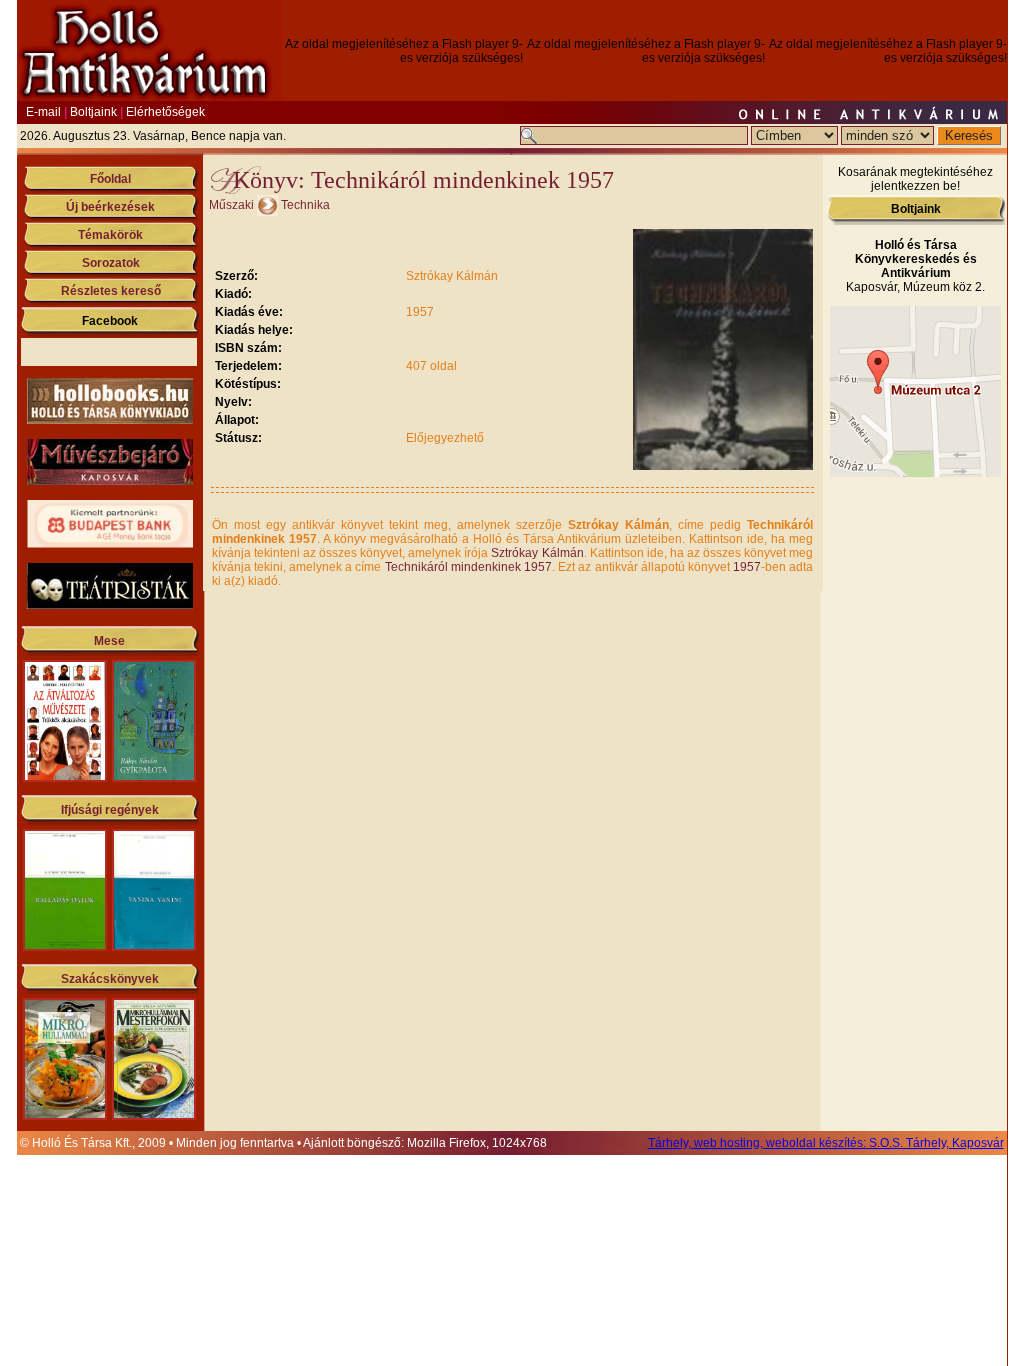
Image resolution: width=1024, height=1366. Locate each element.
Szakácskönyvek (110, 979)
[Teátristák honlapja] (110, 605)
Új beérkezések (110, 207)
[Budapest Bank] (110, 544)
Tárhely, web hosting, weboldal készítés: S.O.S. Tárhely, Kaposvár (826, 1143)
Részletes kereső (111, 291)
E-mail (43, 112)
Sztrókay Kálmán (537, 553)
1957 (747, 567)
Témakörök (110, 235)
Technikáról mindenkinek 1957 (468, 567)
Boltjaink (93, 112)
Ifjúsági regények (110, 810)
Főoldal (110, 179)
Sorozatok (111, 263)
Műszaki (231, 205)
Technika (305, 205)
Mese (109, 641)
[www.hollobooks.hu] (110, 420)
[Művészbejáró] (110, 481)
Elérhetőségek (165, 112)
